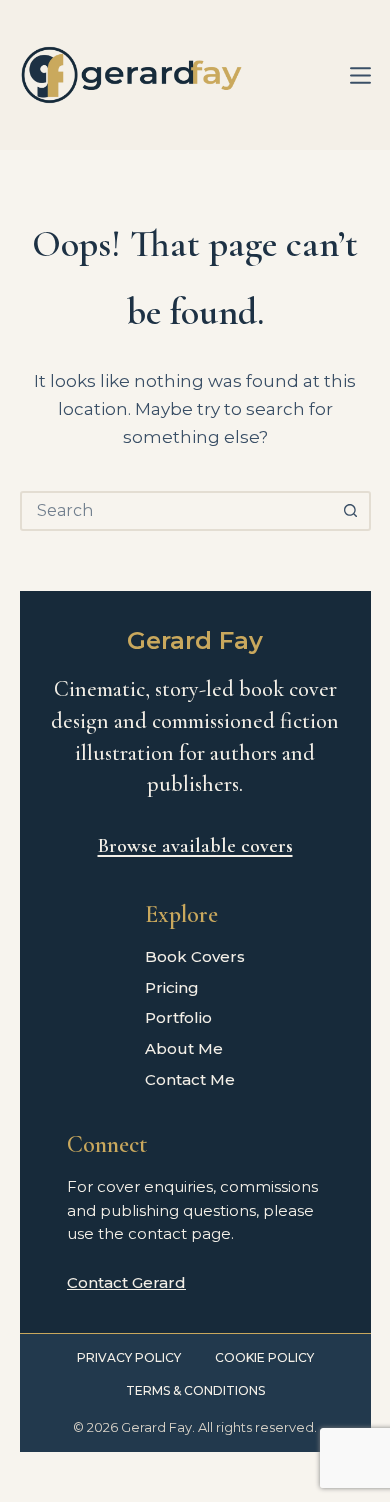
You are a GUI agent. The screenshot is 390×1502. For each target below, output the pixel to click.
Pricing (172, 987)
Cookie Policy (264, 1357)
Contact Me (190, 1079)
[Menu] (360, 75)
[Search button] (351, 511)
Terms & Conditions (195, 1390)
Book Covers (195, 956)
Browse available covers (195, 846)
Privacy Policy (129, 1357)
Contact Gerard (126, 1282)
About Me (184, 1048)
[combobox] (177, 511)
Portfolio (178, 1017)
